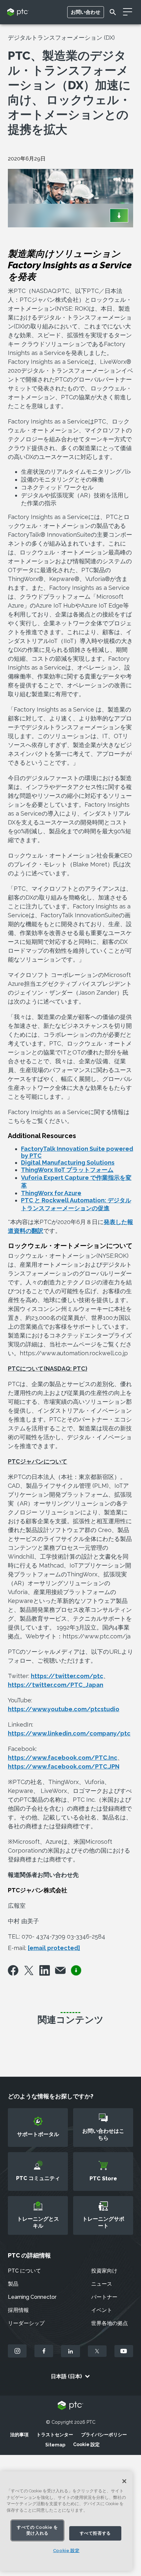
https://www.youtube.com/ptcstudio (64, 1709)
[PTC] (70, 2406)
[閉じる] (124, 2481)
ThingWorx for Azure (51, 1193)
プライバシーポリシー (104, 2435)
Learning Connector (32, 2297)
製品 (13, 2284)
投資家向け (104, 2271)
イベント (102, 2310)
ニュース (102, 2284)
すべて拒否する (95, 2533)
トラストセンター (55, 2435)
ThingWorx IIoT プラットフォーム (67, 1170)
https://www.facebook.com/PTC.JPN (64, 1766)
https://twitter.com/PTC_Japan (56, 1685)
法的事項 (19, 2435)
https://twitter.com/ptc (67, 1676)
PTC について (24, 2271)
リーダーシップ (26, 2323)
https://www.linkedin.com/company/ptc (69, 1733)
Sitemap (55, 2445)
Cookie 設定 (86, 2444)
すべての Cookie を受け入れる (37, 2530)
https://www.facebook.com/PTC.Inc (63, 1758)
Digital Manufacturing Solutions (68, 1163)
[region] (66, 2521)
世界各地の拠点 (110, 2323)
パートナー (104, 2297)
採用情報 (18, 2310)
